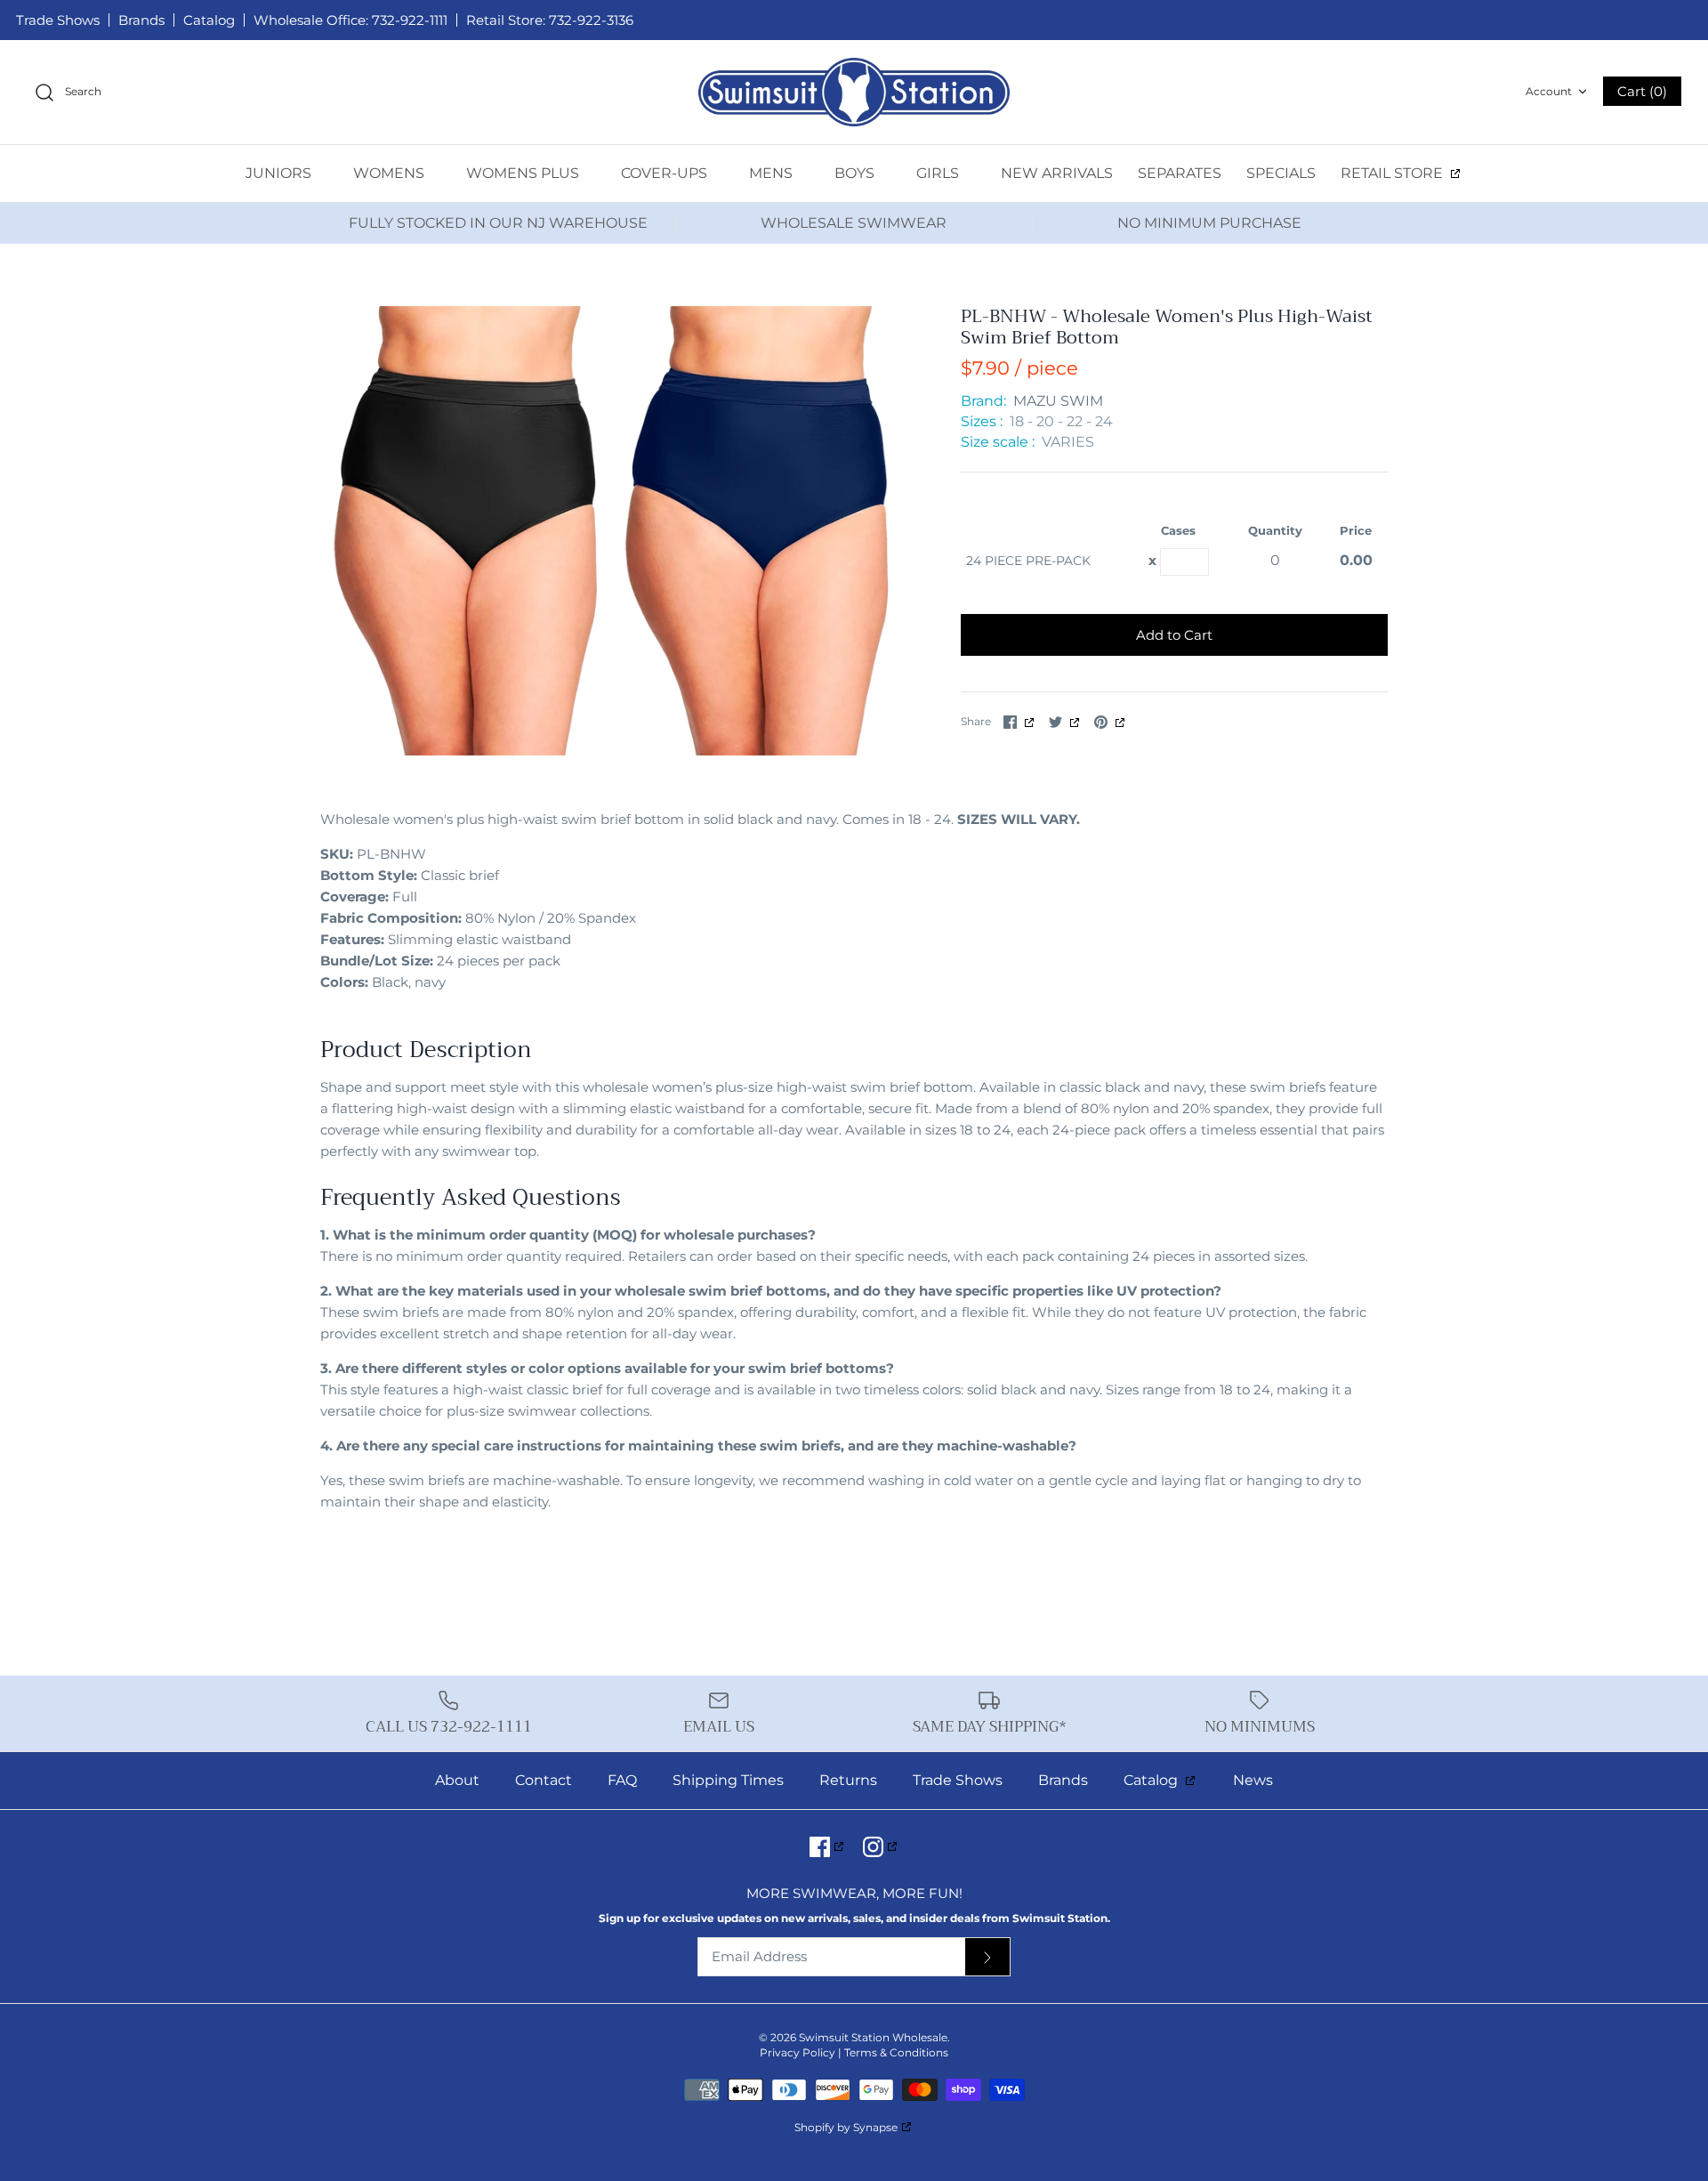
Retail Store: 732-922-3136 (550, 20)
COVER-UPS (666, 173)
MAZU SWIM (1058, 401)
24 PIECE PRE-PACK (1028, 561)
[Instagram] (881, 1847)
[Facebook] (828, 1847)
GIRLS (939, 173)
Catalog (209, 20)
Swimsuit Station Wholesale (873, 2037)
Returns (848, 1780)
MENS (773, 173)
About (457, 1780)
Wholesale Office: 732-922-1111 (350, 20)
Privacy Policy (798, 2052)
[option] (614, 531)
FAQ (622, 1780)
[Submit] (987, 1957)
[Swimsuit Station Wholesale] (854, 92)
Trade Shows (58, 20)
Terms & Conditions (896, 2052)
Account (1549, 91)
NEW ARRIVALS (1057, 173)
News (1253, 1780)
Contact (544, 1780)
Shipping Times (728, 1780)
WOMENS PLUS (524, 173)
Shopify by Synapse (846, 2127)
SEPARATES (1180, 173)
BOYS (856, 173)
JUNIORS (280, 173)
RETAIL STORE (1394, 173)
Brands (141, 20)
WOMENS (391, 173)
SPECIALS (1281, 173)
